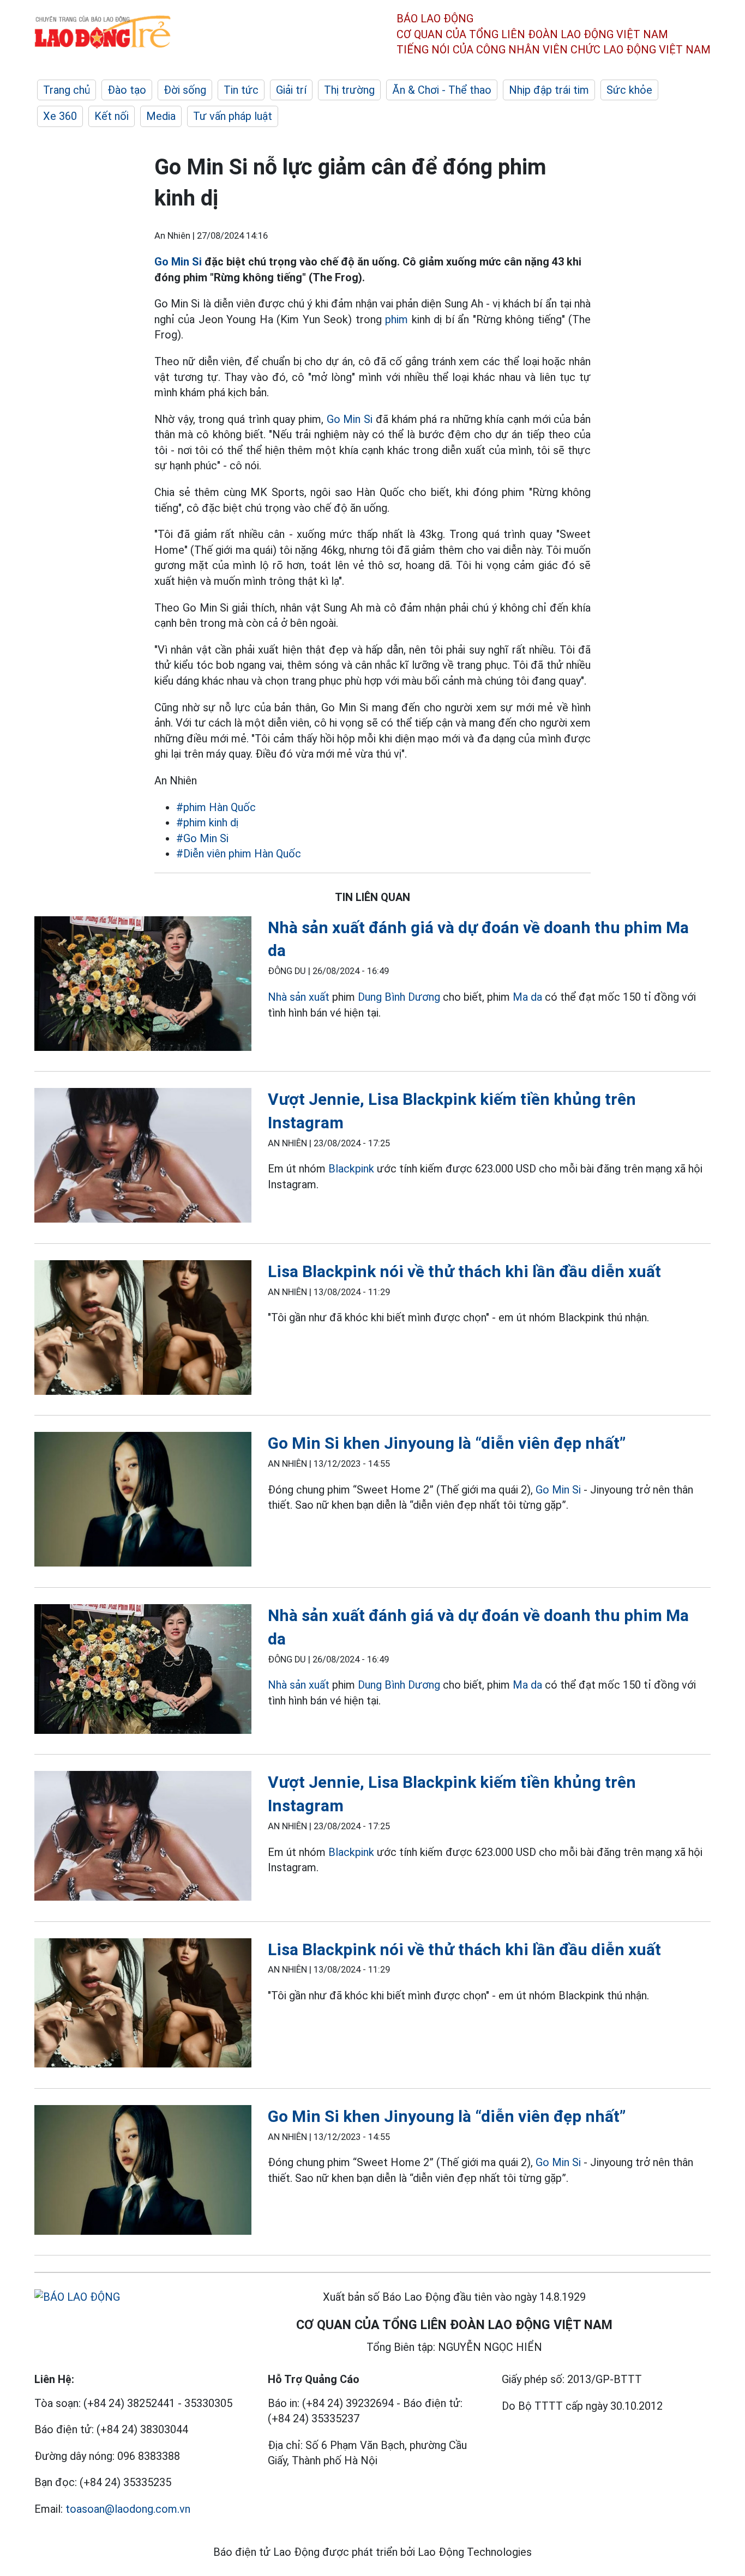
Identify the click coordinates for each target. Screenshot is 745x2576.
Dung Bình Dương (399, 997)
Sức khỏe (629, 90)
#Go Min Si (202, 838)
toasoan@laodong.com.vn (128, 2509)
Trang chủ (67, 90)
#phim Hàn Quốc (216, 807)
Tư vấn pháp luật (233, 116)
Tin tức (241, 90)
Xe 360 (60, 116)
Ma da (527, 997)
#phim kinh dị (207, 823)
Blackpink (351, 1169)
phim (396, 319)
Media (161, 116)
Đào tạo (127, 90)
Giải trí (291, 90)
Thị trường (349, 90)
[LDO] (143, 986)
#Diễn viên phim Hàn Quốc (239, 854)
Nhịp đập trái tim (549, 90)
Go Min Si (178, 262)
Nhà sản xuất (299, 997)
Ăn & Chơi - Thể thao (442, 90)
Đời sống (185, 90)
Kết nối (112, 116)
